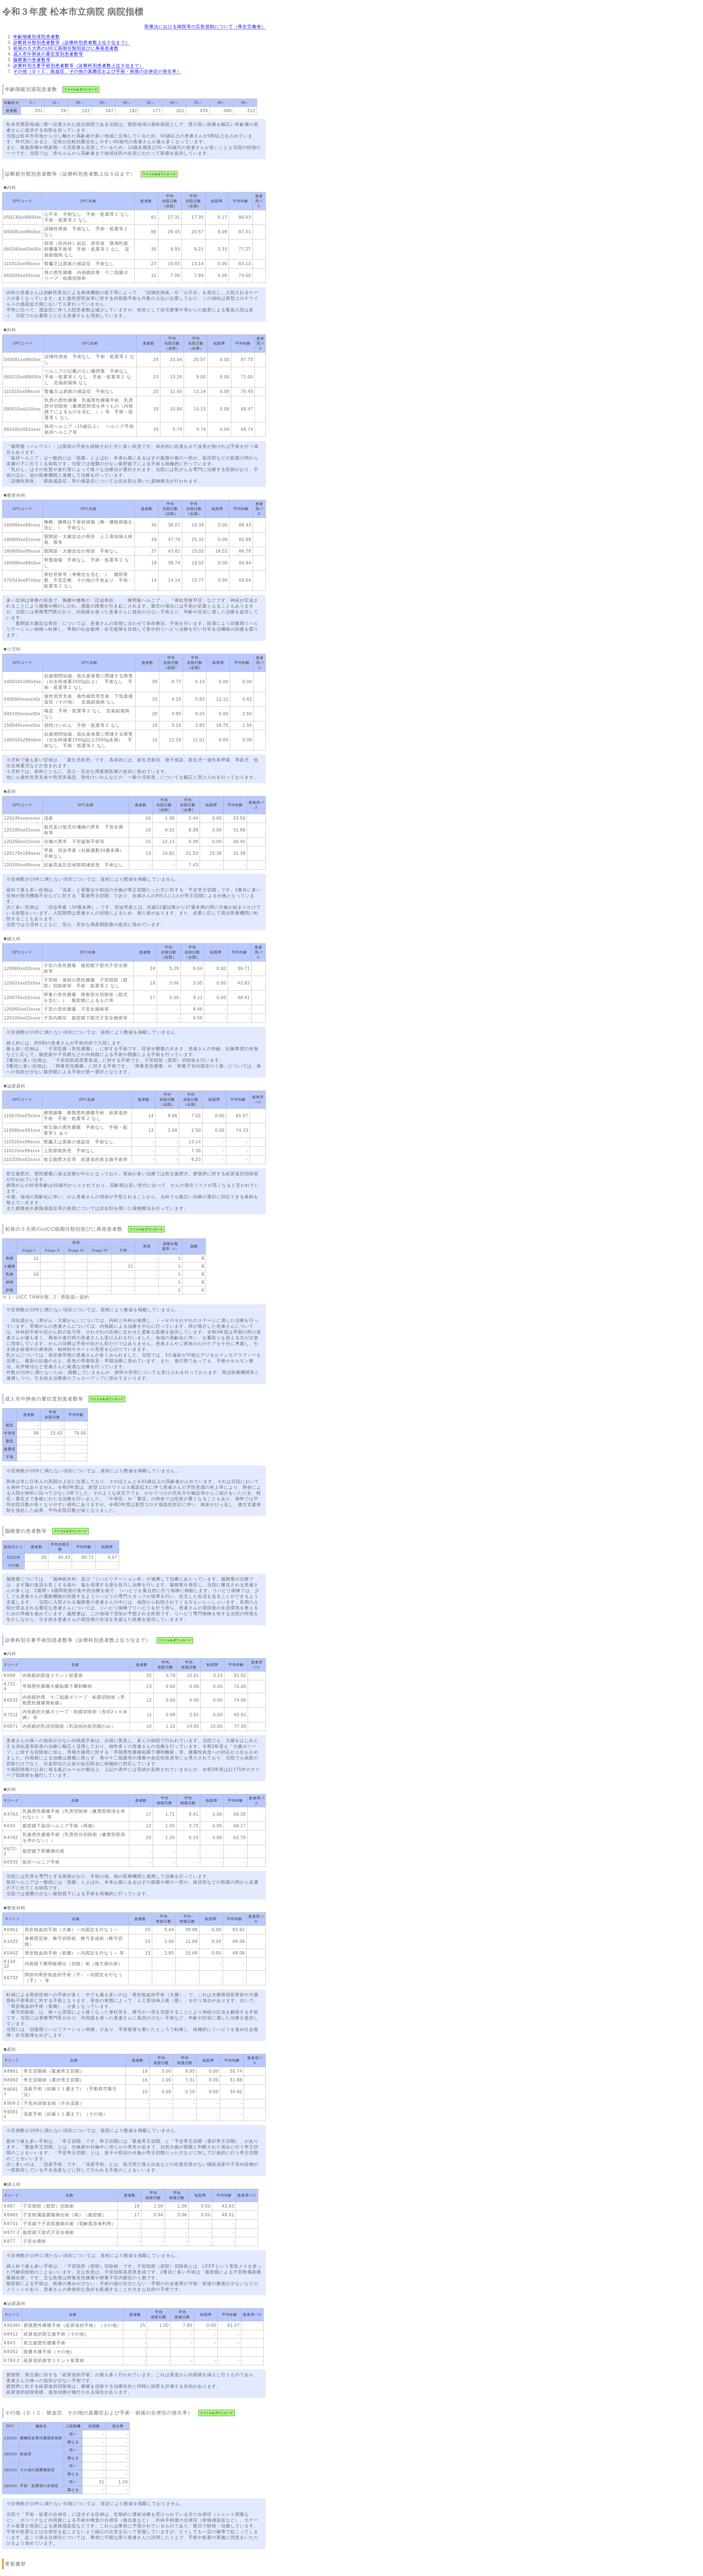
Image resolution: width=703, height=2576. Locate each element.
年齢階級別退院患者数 (37, 37)
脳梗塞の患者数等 (32, 60)
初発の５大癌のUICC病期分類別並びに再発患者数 (66, 48)
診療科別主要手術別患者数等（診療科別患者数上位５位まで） (79, 66)
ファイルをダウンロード (81, 89)
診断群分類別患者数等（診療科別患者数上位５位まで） (72, 42)
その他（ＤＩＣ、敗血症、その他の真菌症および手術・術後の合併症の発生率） (97, 71)
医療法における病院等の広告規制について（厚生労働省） (205, 27)
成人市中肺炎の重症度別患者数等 (48, 54)
